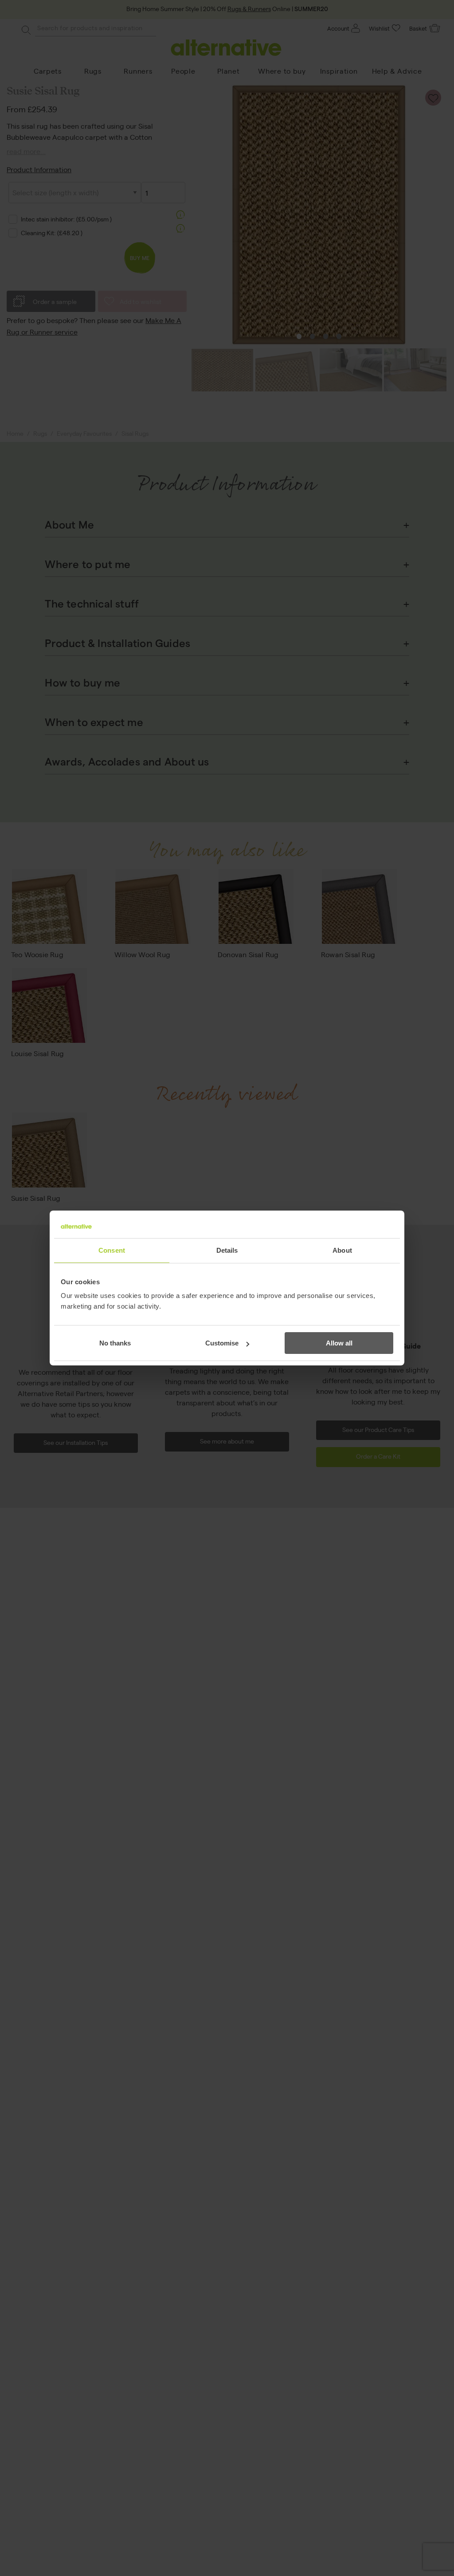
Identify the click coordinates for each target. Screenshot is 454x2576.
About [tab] (342, 1250)
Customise (222, 1343)
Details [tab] (227, 1250)
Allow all (339, 1343)
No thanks (115, 1343)
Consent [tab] (112, 1250)
